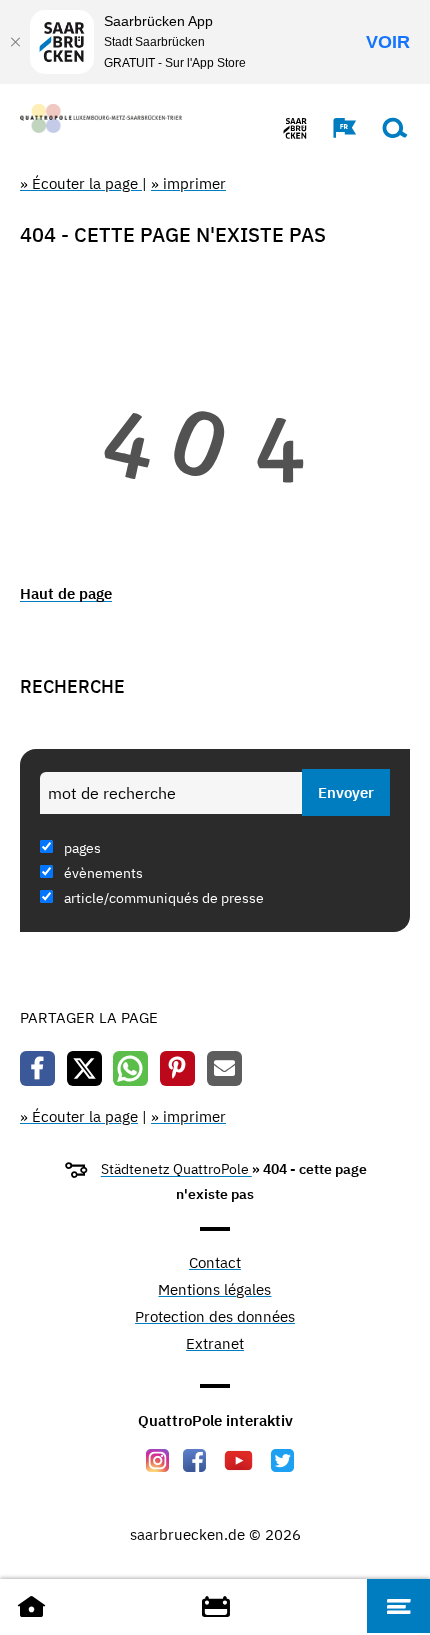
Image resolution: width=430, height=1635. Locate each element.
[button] (335, 128)
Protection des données (215, 1317)
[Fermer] (15, 42)
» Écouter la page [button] (81, 183)
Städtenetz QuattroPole (176, 1169)
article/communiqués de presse (162, 898)
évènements (102, 873)
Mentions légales (214, 1290)
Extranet (215, 1344)
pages (81, 848)
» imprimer (188, 183)
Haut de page (66, 593)
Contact (215, 1263)
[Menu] (398, 1606)
